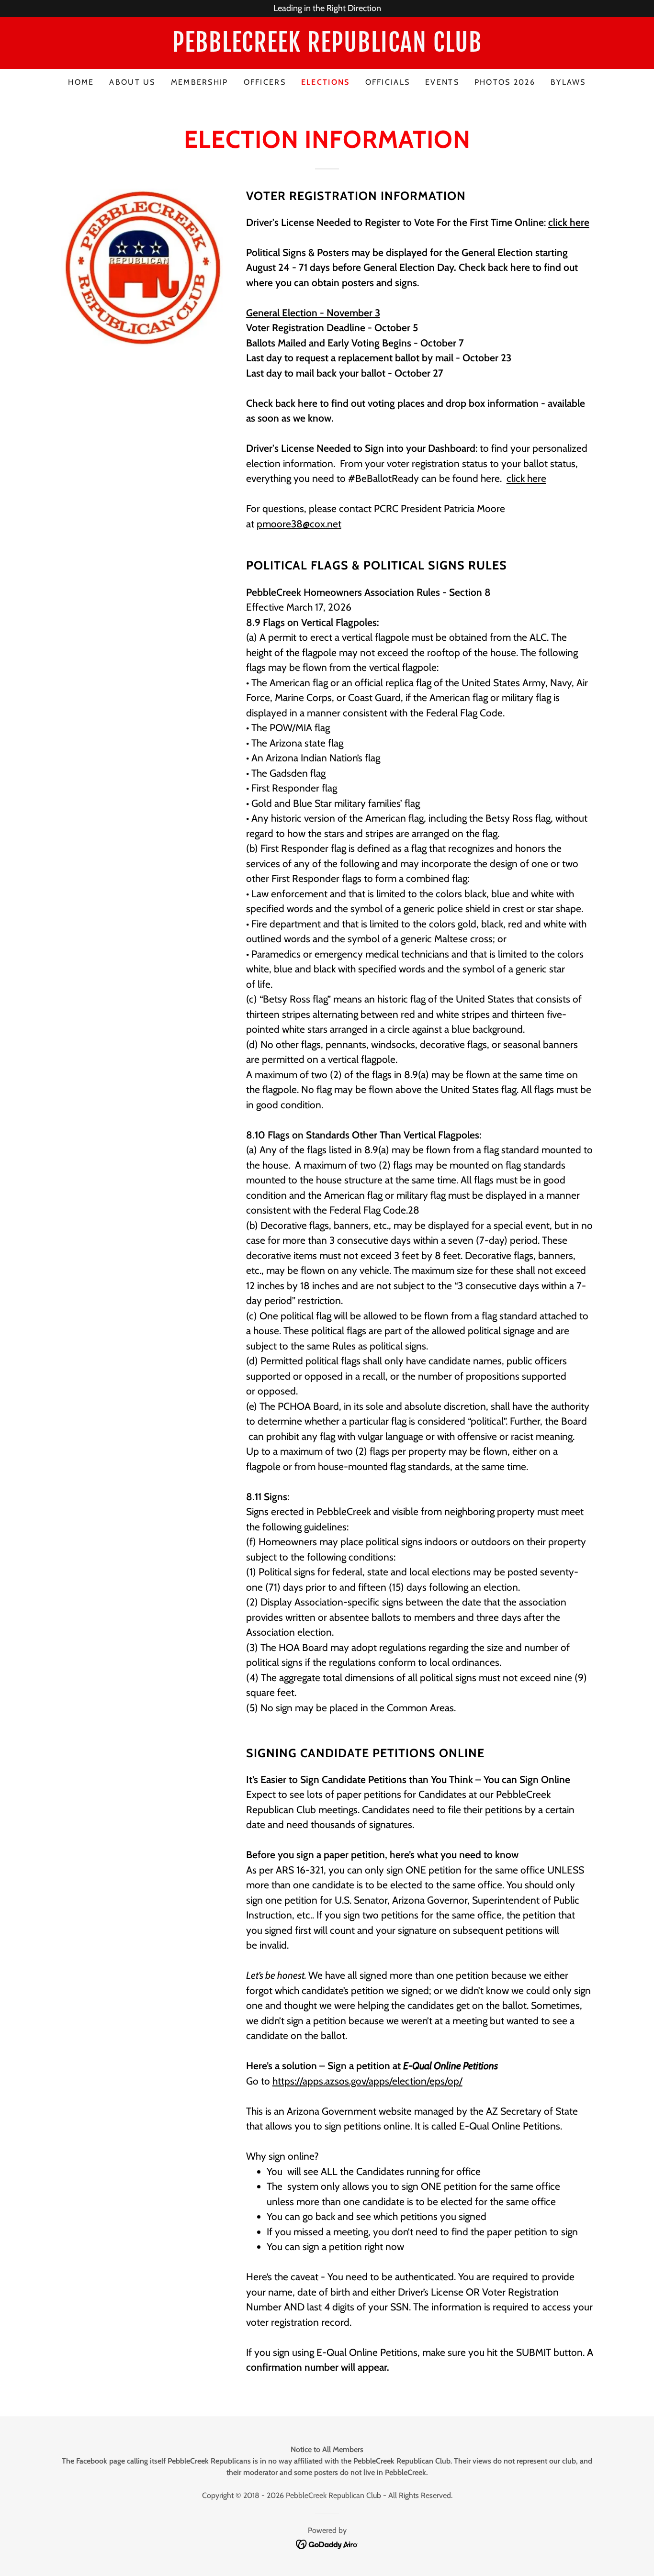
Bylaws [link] (568, 82)
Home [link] (81, 82)
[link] (327, 49)
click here (526, 478)
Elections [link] (326, 82)
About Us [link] (132, 82)
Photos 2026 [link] (505, 82)
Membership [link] (200, 82)
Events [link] (442, 82)
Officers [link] (265, 82)
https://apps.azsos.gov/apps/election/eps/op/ (367, 2081)
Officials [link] (388, 82)
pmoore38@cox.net (299, 524)
